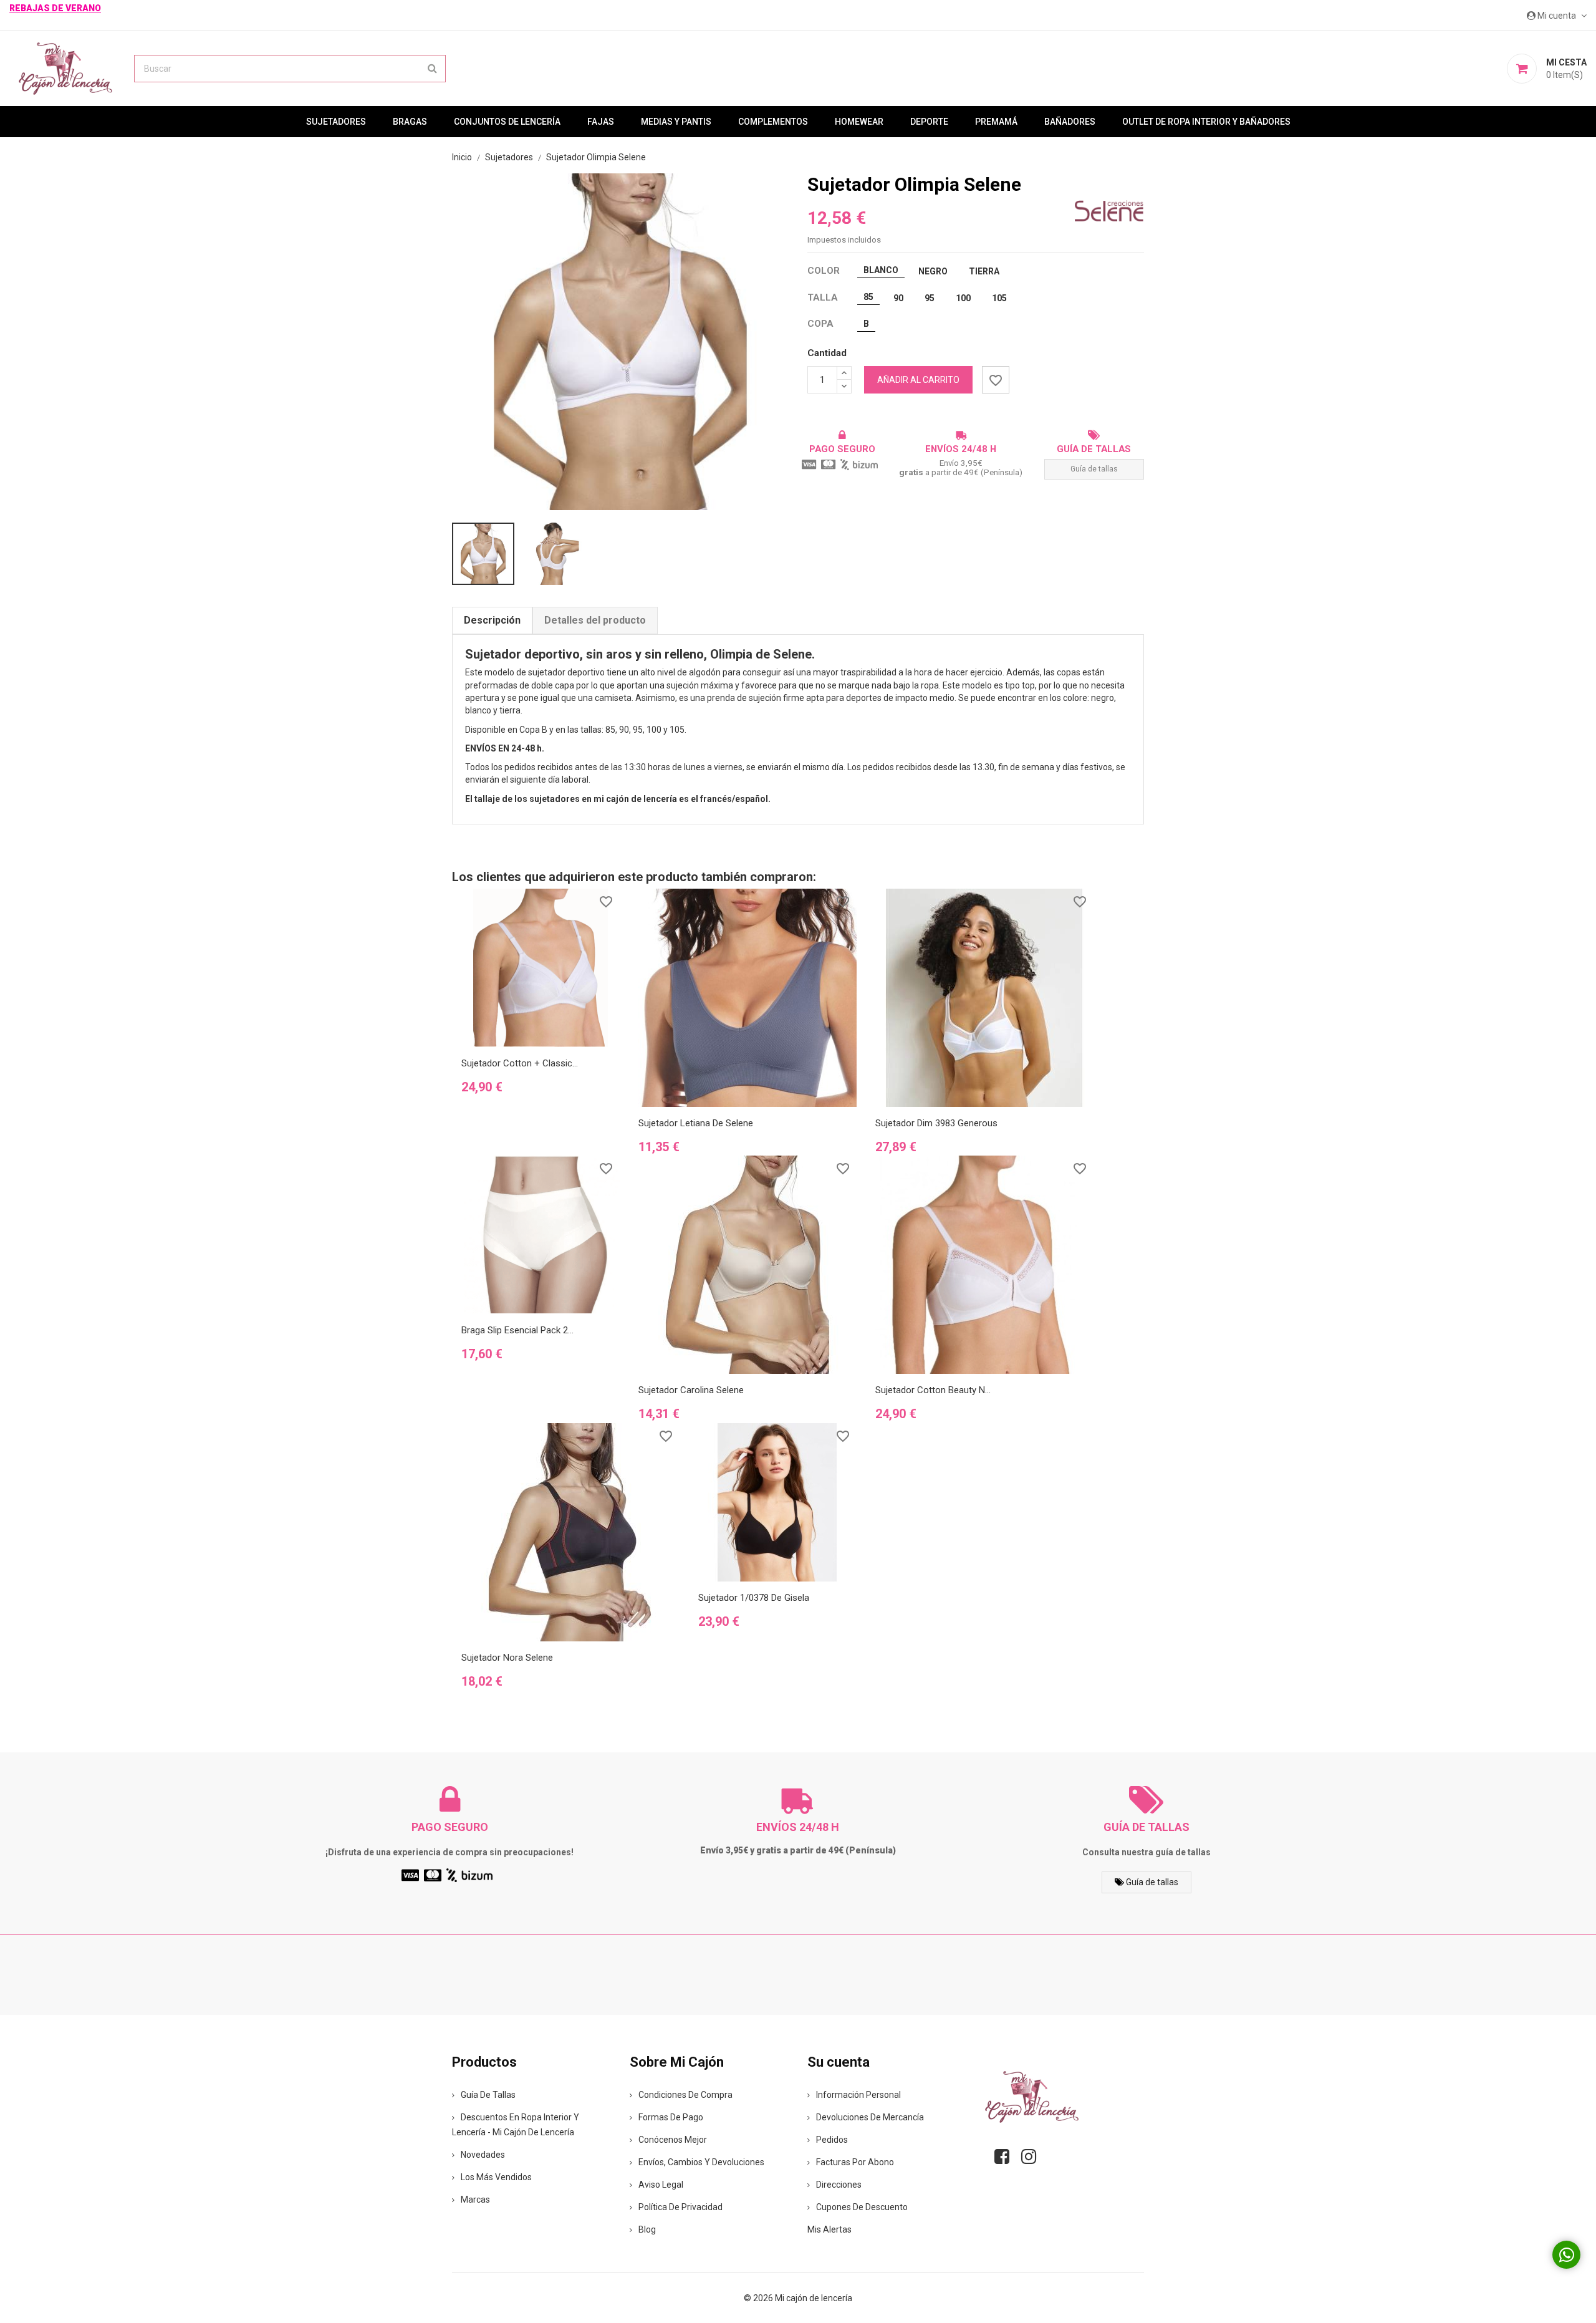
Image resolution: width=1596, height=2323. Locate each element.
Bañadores (1070, 122)
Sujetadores (336, 122)
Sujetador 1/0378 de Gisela (754, 1598)
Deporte (929, 122)
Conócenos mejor (673, 2140)
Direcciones (839, 2185)
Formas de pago (671, 2117)
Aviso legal (661, 2185)
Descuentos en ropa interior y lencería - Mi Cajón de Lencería (516, 2125)
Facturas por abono (855, 2162)
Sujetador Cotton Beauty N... (933, 1390)
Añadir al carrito (918, 380)
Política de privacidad (680, 2207)
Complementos (773, 122)
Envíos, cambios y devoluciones (701, 2162)
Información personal (858, 2095)
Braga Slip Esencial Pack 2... (517, 1330)
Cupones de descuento (862, 2207)
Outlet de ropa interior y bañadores (1206, 122)
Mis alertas (829, 2229)
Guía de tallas (1094, 469)
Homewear (859, 122)
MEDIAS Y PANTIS (676, 122)
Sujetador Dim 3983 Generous (936, 1123)
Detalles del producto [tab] (595, 620)
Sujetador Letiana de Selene (696, 1123)
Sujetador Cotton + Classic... (520, 1063)
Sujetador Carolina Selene (691, 1390)
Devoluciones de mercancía (870, 2117)
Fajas (601, 122)
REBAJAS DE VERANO (55, 8)
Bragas (410, 122)
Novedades (483, 2155)
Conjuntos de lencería (507, 122)
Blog (647, 2229)
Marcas (475, 2200)
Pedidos (832, 2140)
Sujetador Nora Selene (507, 1658)
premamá (996, 122)
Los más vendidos (496, 2177)
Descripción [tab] (492, 620)
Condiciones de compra (685, 2095)
